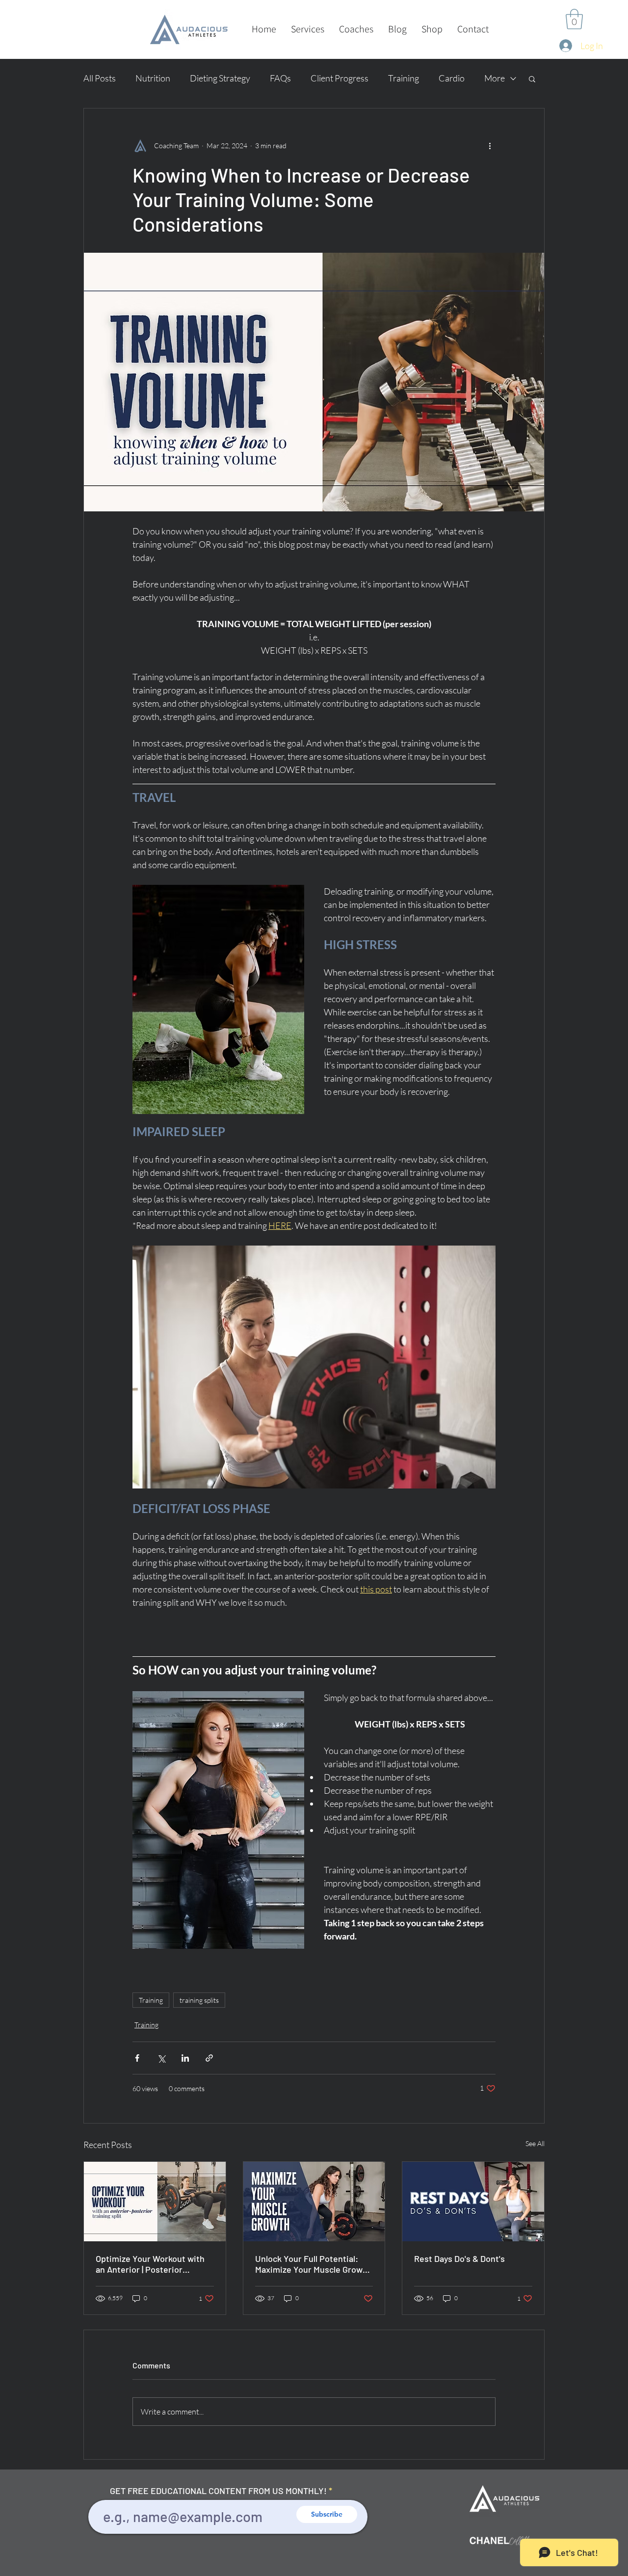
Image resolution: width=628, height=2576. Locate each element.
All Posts (100, 78)
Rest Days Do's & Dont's (459, 2258)
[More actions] (490, 146)
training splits (199, 2000)
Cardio (452, 78)
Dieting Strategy (220, 78)
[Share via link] (209, 2058)
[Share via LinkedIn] (185, 2058)
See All (535, 2143)
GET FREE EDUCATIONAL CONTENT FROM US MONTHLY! (218, 2491)
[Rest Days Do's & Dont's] (473, 2202)
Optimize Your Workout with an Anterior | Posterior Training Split (150, 2264)
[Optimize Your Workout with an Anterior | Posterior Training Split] (155, 2202)
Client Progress (340, 78)
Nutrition (153, 78)
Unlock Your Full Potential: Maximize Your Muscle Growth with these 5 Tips (313, 2264)
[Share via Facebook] (137, 2058)
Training (404, 78)
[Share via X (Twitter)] (161, 2058)
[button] (308, 29)
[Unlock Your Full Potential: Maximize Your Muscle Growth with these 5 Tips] (314, 2202)
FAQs (280, 78)
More (495, 78)
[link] (574, 19)
